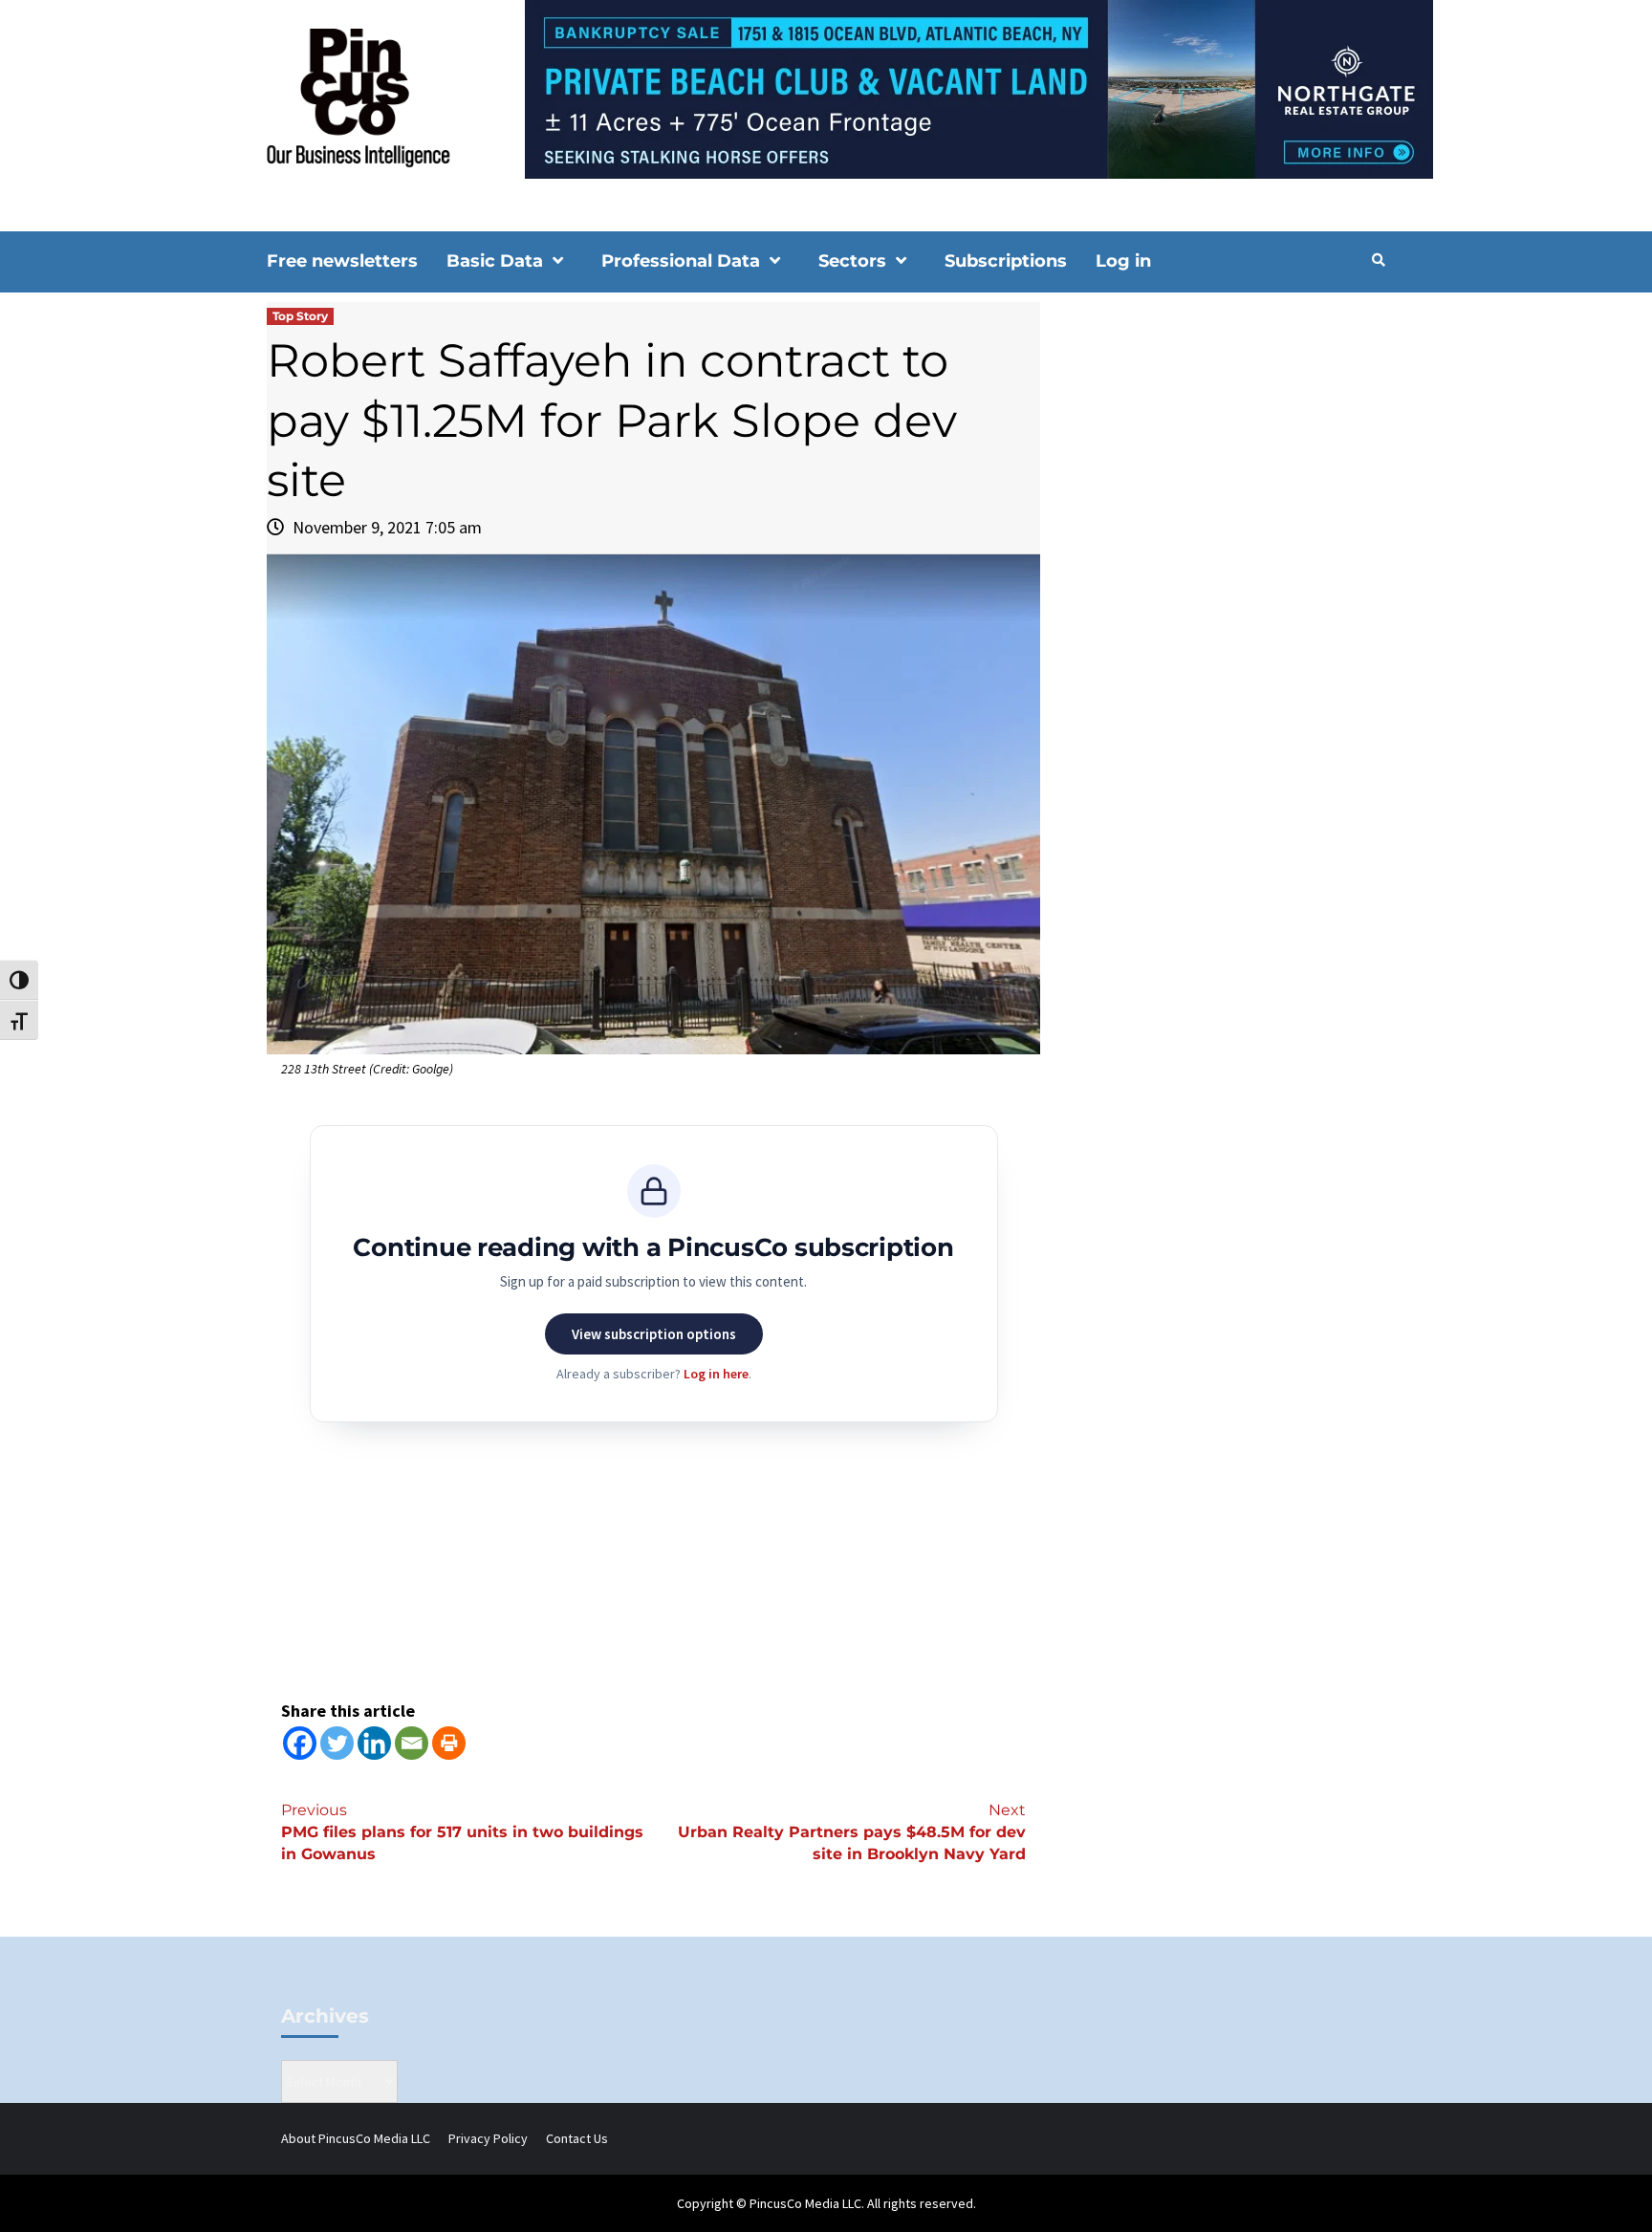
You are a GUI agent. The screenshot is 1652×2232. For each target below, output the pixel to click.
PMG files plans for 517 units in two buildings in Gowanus (462, 1832)
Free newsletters (342, 261)
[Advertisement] (1222, 465)
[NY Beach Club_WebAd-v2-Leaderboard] (826, 88)
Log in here (716, 1374)
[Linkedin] (374, 1743)
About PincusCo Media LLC (356, 2138)
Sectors (852, 261)
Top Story (300, 316)
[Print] (449, 1743)
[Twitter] (337, 1743)
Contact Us (577, 2138)
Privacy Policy (488, 2138)
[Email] (412, 1743)
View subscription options (654, 1334)
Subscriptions (1006, 261)
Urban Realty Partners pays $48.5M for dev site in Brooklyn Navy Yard (852, 1832)
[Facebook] (300, 1743)
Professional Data (681, 261)
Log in (1123, 261)
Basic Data (495, 261)
